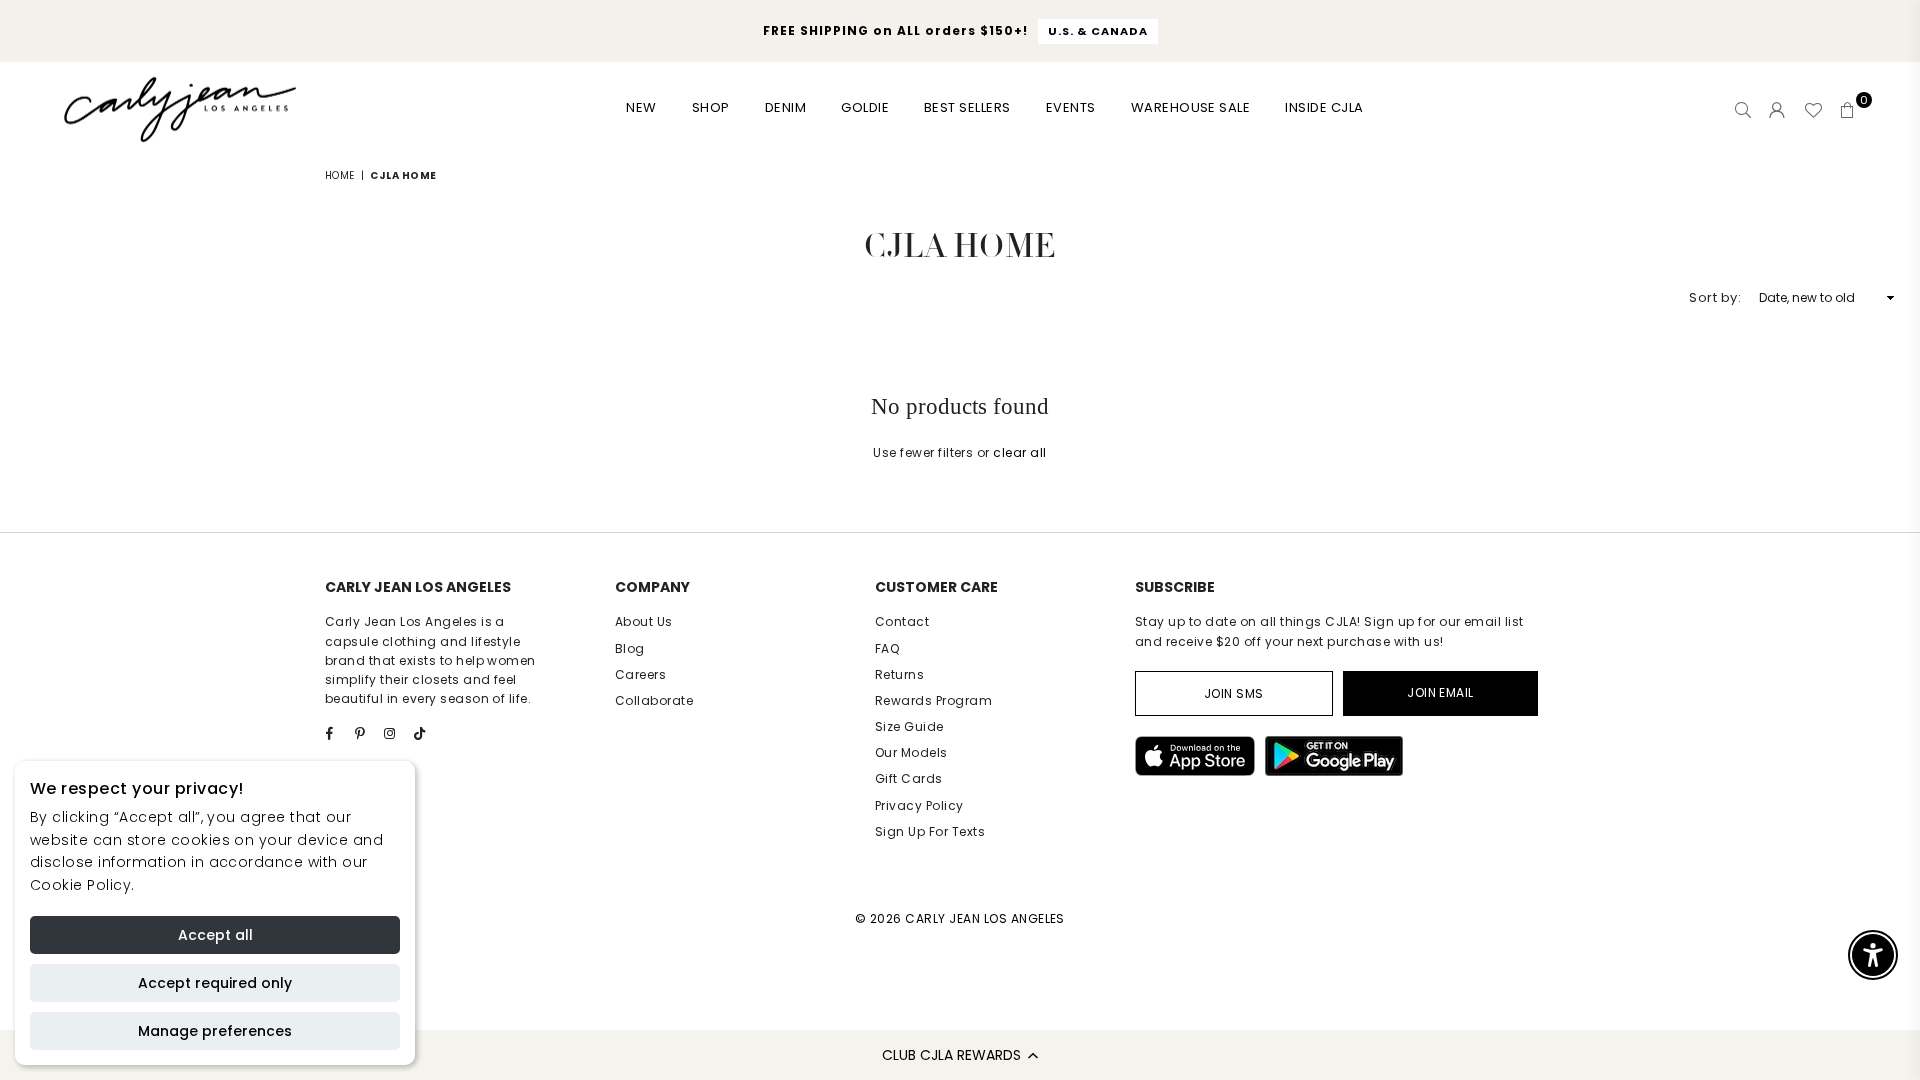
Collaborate (654, 700)
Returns (899, 674)
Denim (785, 107)
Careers (640, 674)
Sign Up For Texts (930, 831)
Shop (711, 107)
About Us (644, 621)
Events (1071, 107)
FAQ (887, 648)
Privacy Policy (919, 805)
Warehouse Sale (1191, 107)
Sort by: (1715, 297)
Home (340, 175)
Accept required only (215, 983)
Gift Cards (909, 778)
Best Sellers (967, 107)
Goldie (865, 107)
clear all (1019, 452)
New (641, 107)
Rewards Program (933, 700)
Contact (902, 621)
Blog (630, 648)
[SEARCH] (1743, 110)
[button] (960, 1055)
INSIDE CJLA (1324, 107)
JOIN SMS (1234, 693)
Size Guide (909, 726)
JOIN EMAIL (1440, 692)
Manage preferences (215, 1031)
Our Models (911, 752)
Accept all (215, 935)
